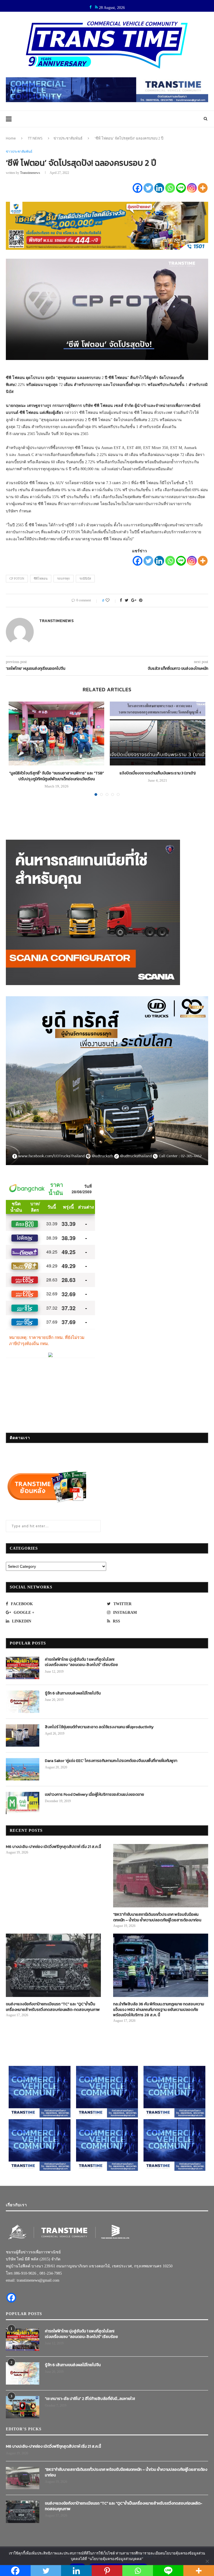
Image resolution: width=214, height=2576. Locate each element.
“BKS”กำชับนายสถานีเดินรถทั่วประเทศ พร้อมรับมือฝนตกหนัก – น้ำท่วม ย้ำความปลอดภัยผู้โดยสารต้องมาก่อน (157, 1917)
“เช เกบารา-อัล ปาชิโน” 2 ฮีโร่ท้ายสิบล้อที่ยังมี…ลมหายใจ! (90, 2399)
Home (11, 138)
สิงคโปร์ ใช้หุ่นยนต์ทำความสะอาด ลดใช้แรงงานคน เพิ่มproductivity (99, 1727)
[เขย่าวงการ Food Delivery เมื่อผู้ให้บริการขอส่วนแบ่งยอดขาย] (23, 1803)
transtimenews (30, 173)
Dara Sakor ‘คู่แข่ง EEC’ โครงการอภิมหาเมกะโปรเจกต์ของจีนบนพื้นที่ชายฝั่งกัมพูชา (111, 1761)
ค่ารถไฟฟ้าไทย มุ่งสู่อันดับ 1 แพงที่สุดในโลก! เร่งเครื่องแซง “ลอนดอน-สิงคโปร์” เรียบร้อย (81, 1662)
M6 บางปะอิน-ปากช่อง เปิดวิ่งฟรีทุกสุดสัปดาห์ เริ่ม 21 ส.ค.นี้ (53, 1847)
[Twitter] (148, 188)
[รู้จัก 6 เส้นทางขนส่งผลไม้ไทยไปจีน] (23, 1702)
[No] (207, 2561)
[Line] (181, 188)
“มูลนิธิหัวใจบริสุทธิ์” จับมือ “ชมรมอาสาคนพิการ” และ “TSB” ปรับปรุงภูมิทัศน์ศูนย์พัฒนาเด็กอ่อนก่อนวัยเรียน (57, 776)
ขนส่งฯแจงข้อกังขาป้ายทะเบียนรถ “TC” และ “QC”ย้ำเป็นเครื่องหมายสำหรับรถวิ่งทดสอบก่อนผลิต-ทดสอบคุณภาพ (53, 2007)
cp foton (17, 578)
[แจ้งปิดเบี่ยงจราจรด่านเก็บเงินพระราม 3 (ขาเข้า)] (158, 734)
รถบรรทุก (64, 578)
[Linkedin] (159, 188)
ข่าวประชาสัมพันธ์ (68, 138)
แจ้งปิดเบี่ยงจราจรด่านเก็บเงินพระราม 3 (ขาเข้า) (158, 773)
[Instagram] (192, 188)
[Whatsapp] (170, 188)
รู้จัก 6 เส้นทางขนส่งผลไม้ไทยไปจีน (73, 1693)
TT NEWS (35, 138)
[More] (203, 188)
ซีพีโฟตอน (41, 578)
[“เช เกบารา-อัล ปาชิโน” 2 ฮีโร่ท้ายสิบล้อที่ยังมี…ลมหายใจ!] (23, 2407)
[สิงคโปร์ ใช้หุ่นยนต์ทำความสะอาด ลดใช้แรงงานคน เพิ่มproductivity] (23, 1735)
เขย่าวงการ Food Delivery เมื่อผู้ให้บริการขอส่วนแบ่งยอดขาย (94, 1795)
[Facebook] (138, 188)
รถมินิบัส (85, 578)
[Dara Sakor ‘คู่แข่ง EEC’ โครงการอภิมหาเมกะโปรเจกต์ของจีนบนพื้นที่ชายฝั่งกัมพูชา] (23, 1769)
